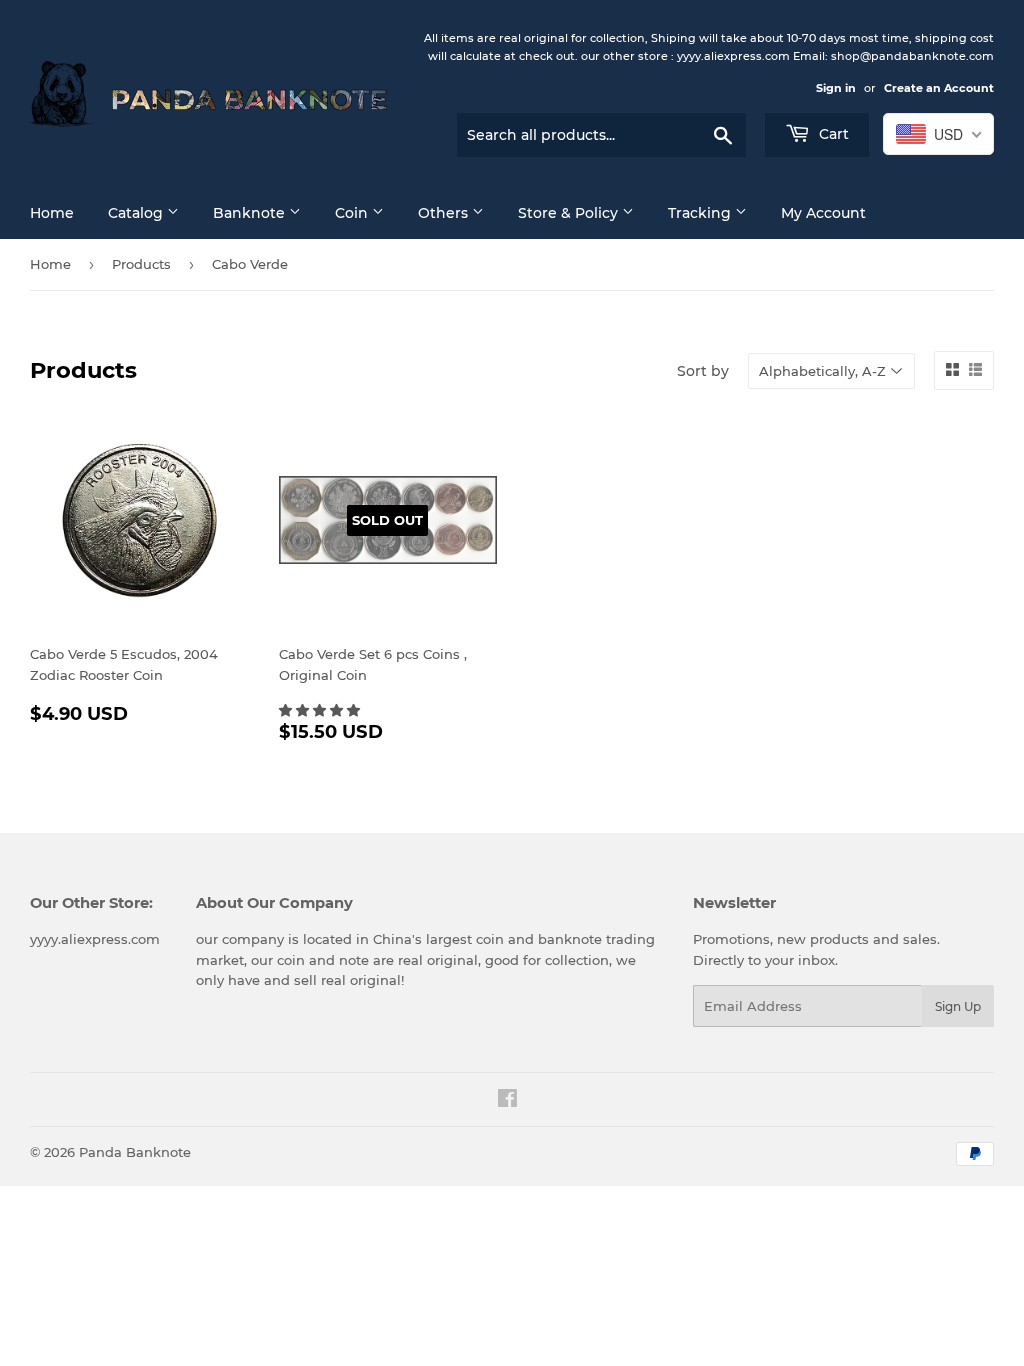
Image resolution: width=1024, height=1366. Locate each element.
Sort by (703, 371)
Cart (832, 134)
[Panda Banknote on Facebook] (507, 1101)
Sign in (836, 88)
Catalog (137, 213)
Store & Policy (570, 213)
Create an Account (939, 88)
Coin (353, 213)
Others (445, 213)
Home (52, 213)
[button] (321, 710)
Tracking (701, 213)
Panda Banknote (135, 1152)
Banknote (251, 213)
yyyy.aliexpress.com (95, 939)
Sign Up (958, 1006)
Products (141, 264)
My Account (823, 213)
